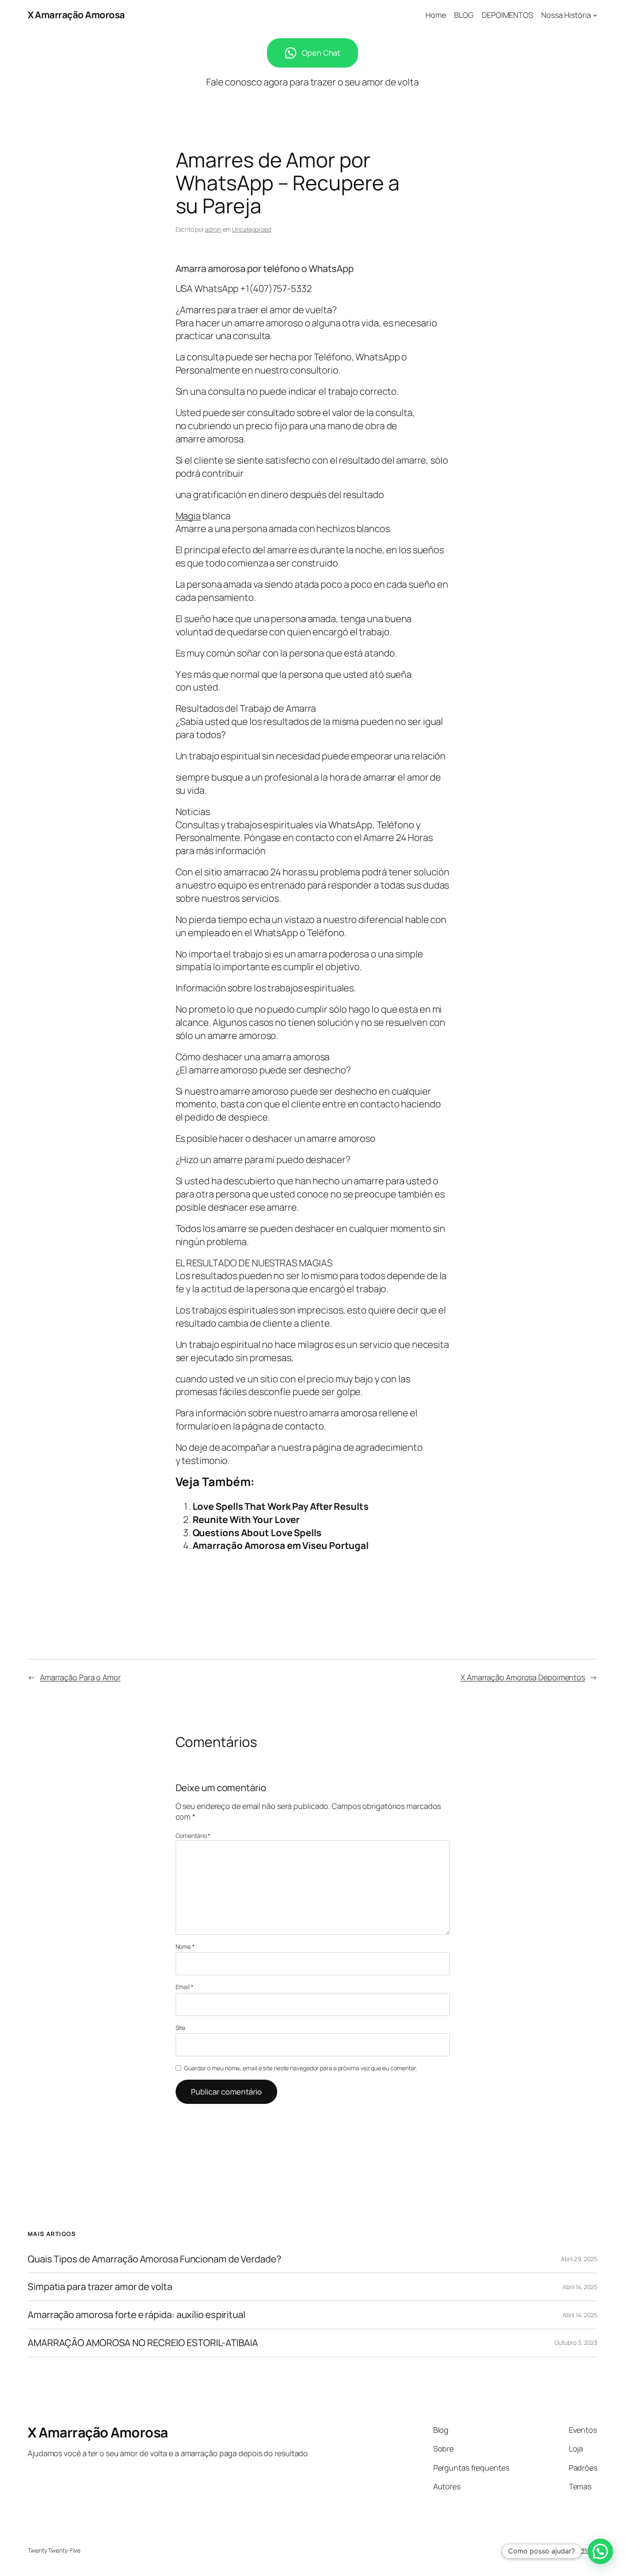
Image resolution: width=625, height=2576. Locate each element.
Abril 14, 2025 (580, 2287)
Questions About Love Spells (257, 1533)
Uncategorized (252, 229)
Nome (185, 1946)
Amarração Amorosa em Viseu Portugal (281, 1546)
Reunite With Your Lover (246, 1520)
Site (181, 2028)
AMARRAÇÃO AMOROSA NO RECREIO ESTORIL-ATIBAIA (143, 2343)
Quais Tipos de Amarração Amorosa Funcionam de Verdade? (155, 2259)
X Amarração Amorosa (76, 15)
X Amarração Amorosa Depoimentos (523, 1677)
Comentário (193, 1836)
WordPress (583, 2550)
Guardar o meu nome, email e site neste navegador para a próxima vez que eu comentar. (301, 2068)
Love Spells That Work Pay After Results (281, 1506)
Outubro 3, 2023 (576, 2342)
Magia (188, 516)
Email (185, 1987)
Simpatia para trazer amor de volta (100, 2287)
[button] (600, 2551)
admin (213, 229)
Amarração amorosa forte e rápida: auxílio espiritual (136, 2315)
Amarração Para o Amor (80, 1677)
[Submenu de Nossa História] (595, 15)
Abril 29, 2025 (579, 2259)
